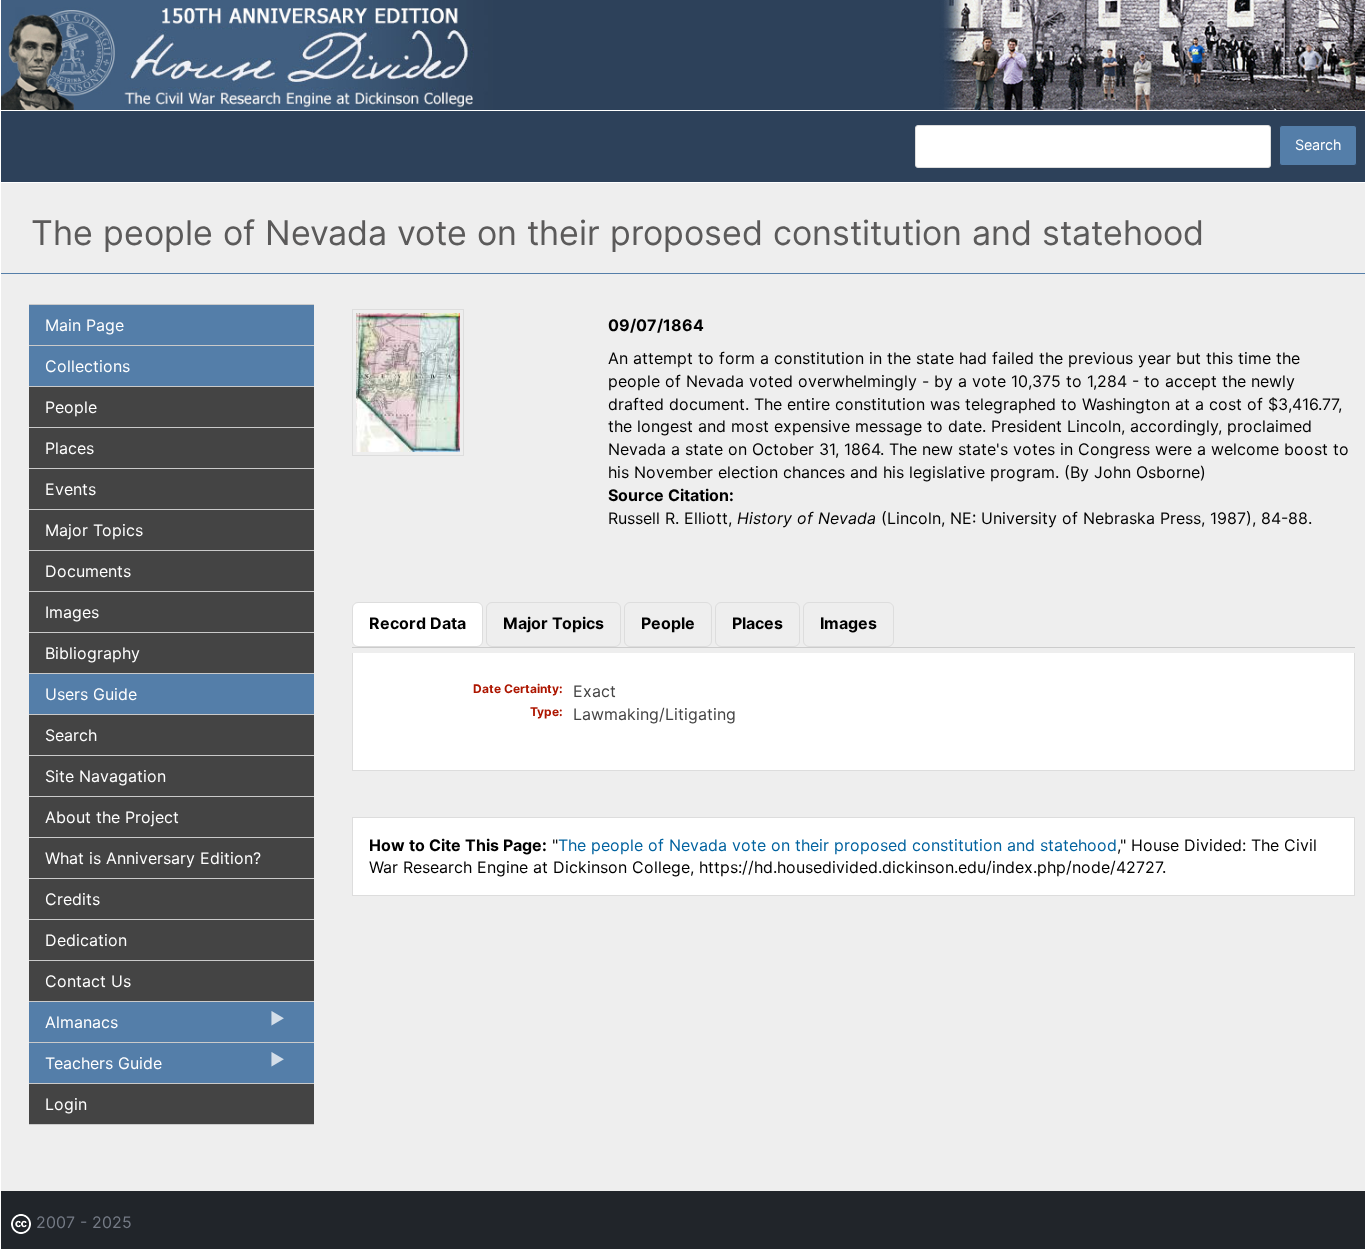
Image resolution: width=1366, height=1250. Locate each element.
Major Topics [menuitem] (94, 530)
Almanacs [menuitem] (73, 1027)
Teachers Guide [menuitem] (95, 1068)
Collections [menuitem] (87, 366)
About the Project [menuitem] (112, 817)
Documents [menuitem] (88, 571)
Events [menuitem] (70, 489)
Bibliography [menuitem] (92, 653)
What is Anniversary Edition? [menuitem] (153, 858)
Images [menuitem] (72, 612)
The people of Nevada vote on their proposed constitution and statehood (837, 845)
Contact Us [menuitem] (88, 981)
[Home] (683, 53)
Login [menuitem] (66, 1104)
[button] (408, 449)
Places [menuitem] (69, 448)
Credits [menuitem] (72, 899)
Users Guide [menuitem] (91, 694)
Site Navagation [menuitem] (105, 776)
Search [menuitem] (71, 735)
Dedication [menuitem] (86, 940)
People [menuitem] (71, 407)
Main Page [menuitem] (84, 325)
